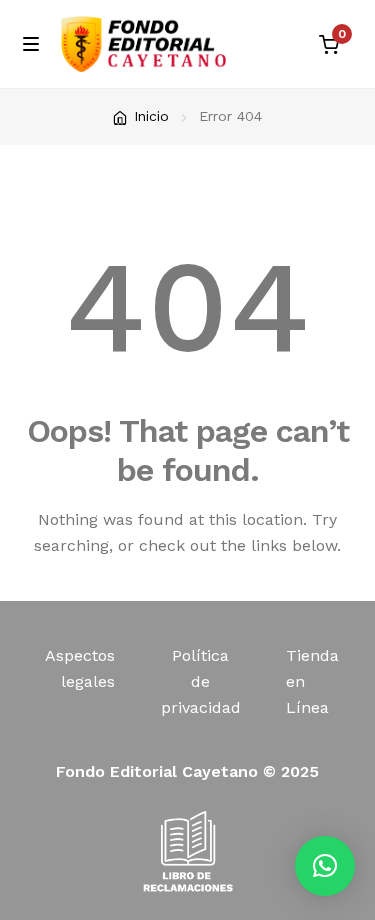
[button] (325, 866)
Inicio (151, 116)
